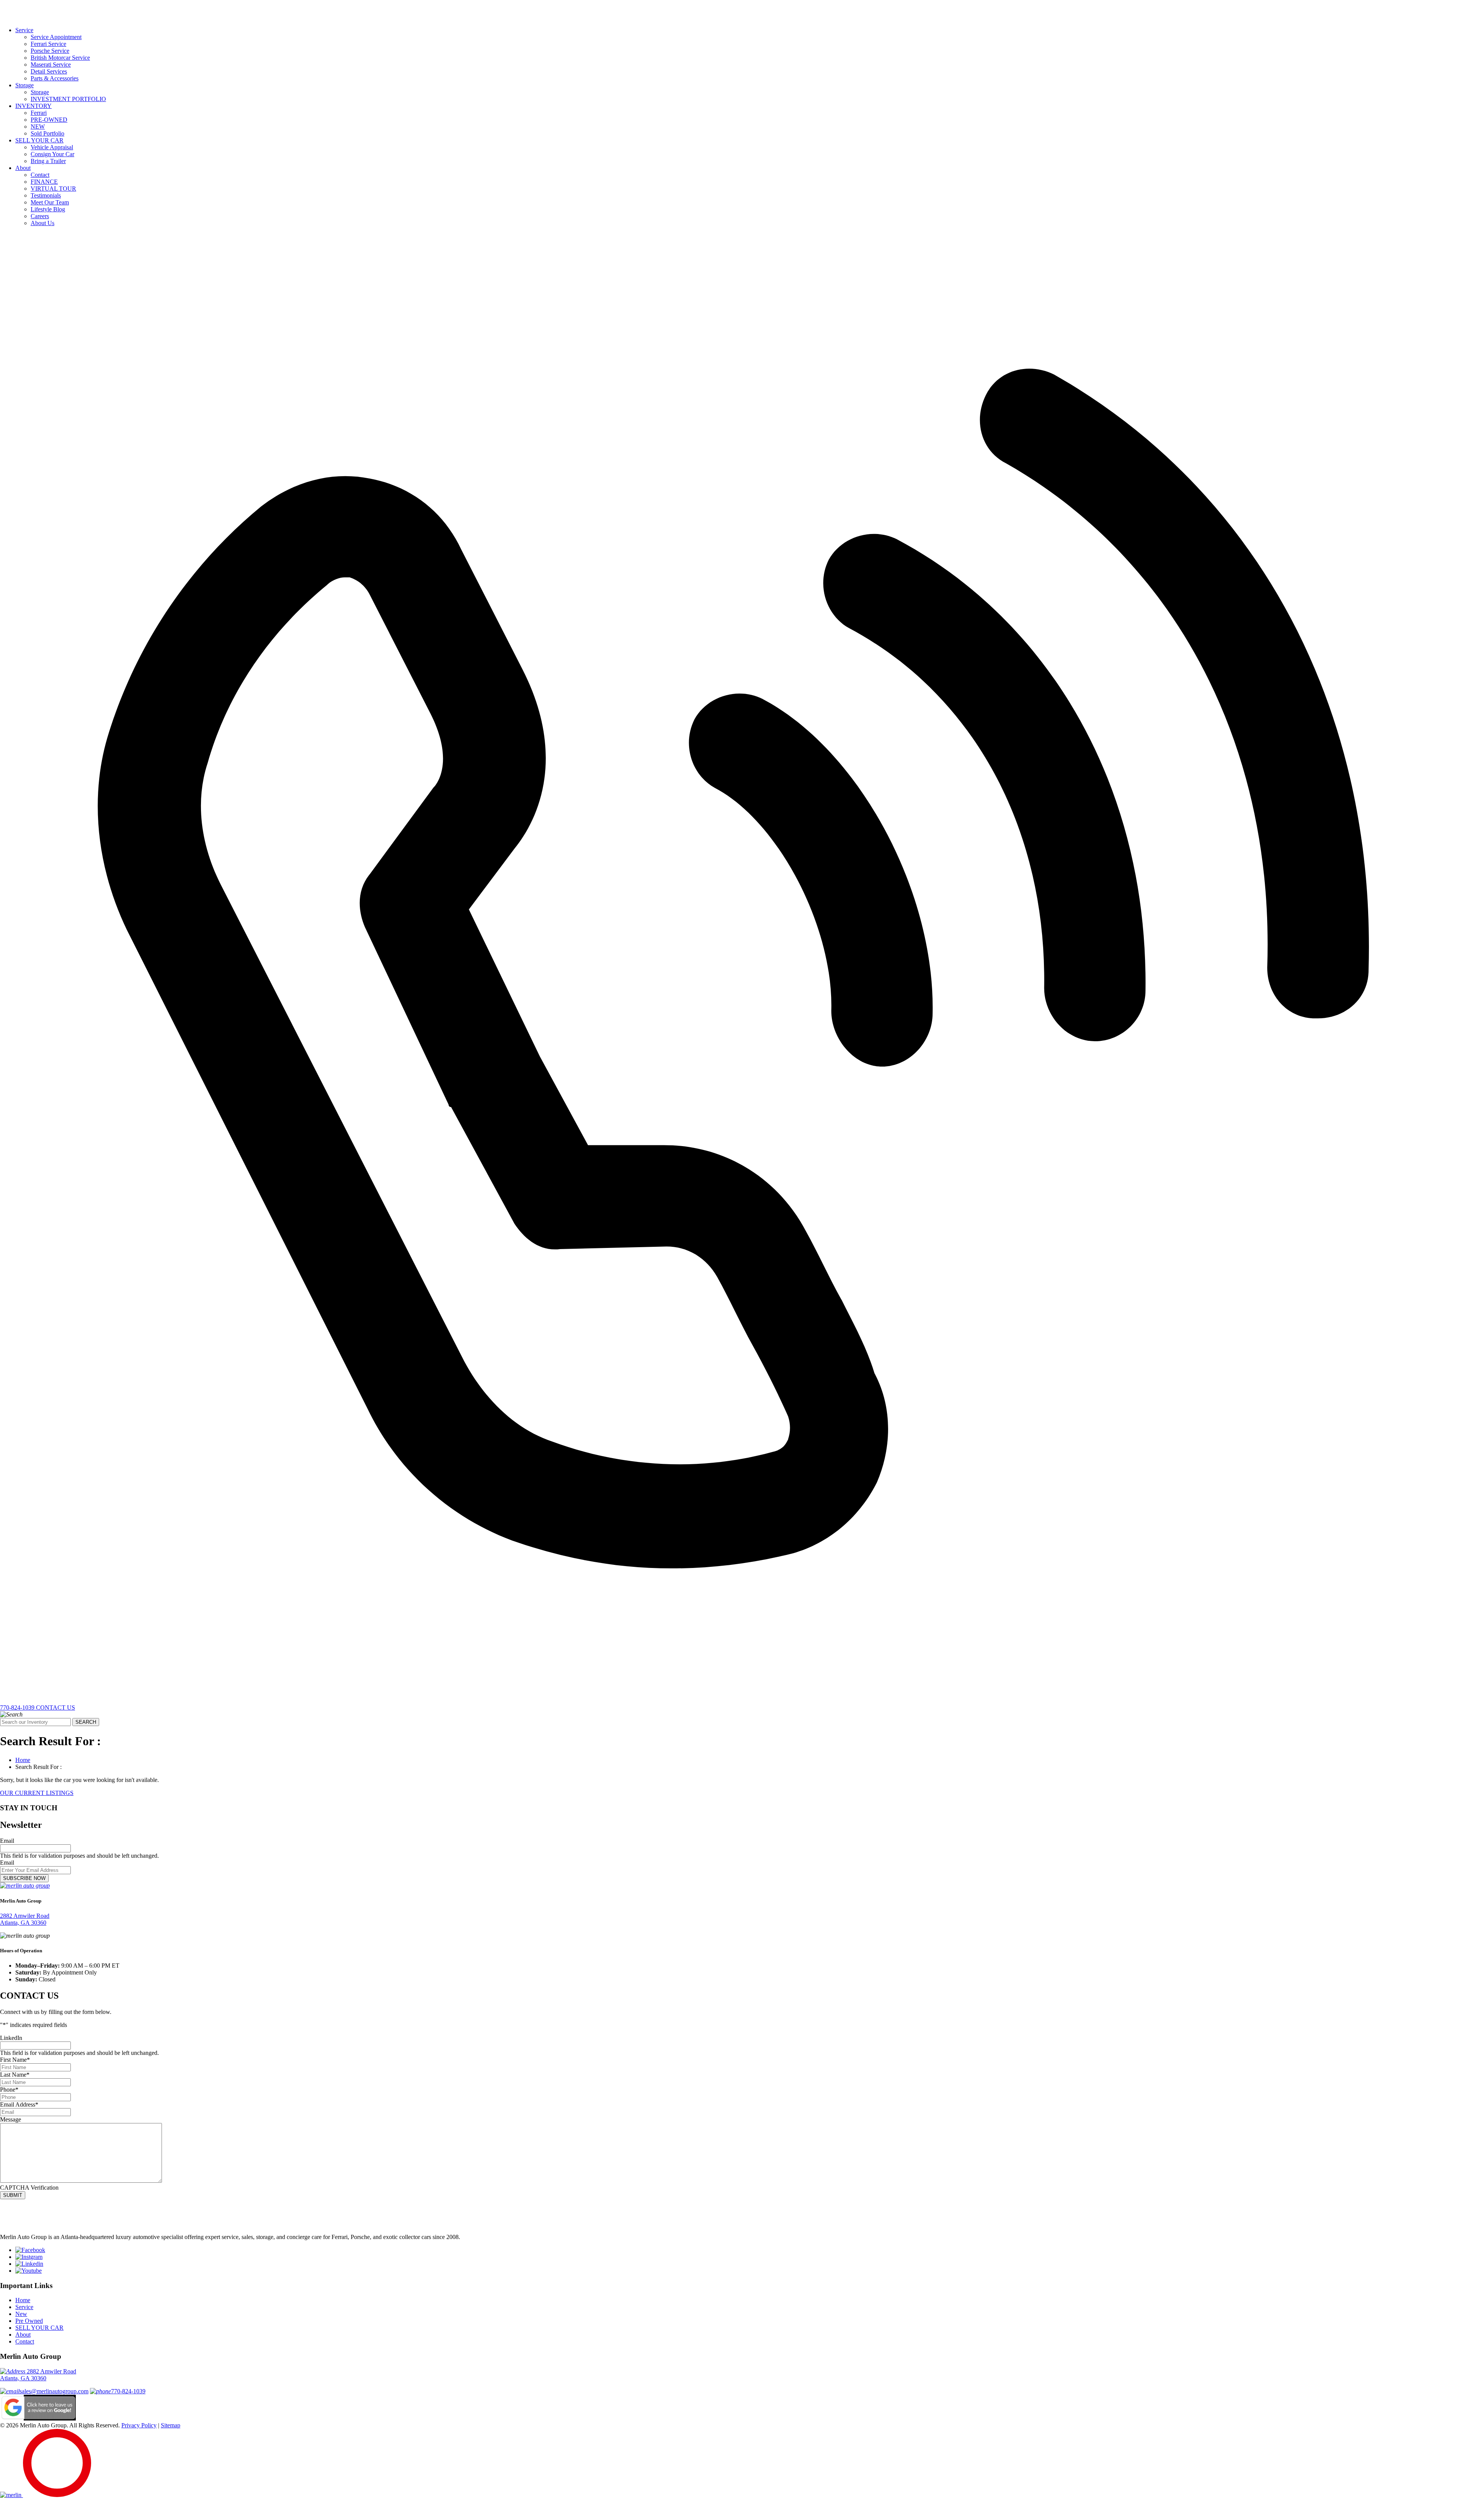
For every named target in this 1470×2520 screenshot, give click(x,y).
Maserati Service (51, 65)
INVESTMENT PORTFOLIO (68, 99)
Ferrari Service (48, 44)
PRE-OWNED (49, 120)
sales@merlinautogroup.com (54, 2391)
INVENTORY (33, 106)
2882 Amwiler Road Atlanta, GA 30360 (25, 1919)
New (21, 2314)
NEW (38, 127)
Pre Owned (29, 2321)
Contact (40, 175)
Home (23, 1760)
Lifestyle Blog (48, 209)
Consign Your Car (52, 154)
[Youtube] (29, 2271)
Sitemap (171, 2425)
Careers (40, 216)
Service (24, 30)
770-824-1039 (128, 2391)
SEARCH (86, 1722)
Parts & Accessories (55, 78)
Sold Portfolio (47, 133)
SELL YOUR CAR (39, 140)
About (23, 168)
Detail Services (49, 71)
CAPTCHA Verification (29, 2188)
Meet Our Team (50, 202)
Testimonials (46, 195)
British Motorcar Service (60, 58)
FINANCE (44, 182)
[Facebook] (30, 2250)
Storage (24, 85)
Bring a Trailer (48, 161)
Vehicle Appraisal (52, 147)
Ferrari (39, 113)
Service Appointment (56, 37)
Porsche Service (50, 51)
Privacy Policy (139, 2425)
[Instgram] (29, 2257)
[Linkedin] (29, 2264)
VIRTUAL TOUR (53, 189)
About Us (42, 223)
